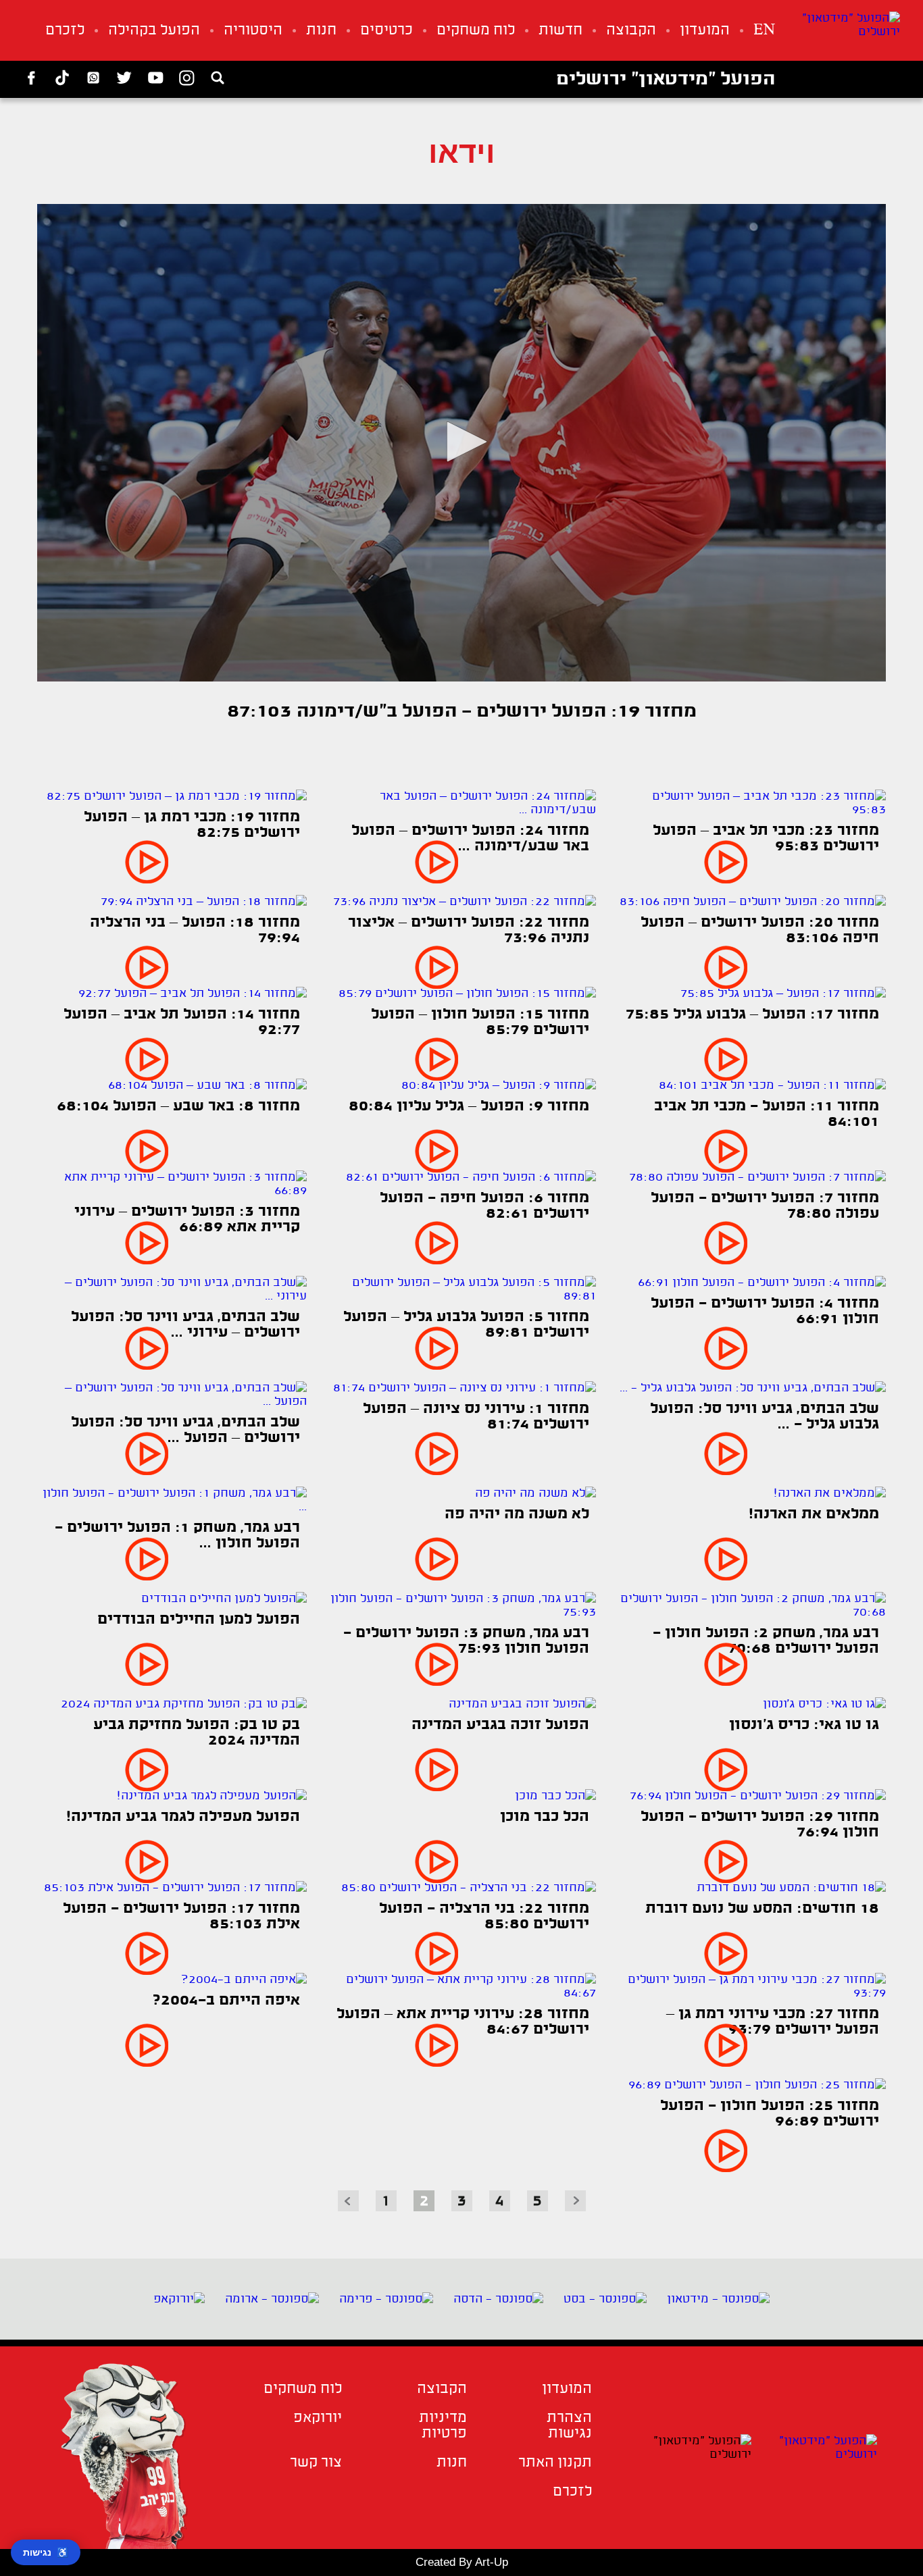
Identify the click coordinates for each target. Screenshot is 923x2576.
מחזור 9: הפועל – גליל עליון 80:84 (469, 1107)
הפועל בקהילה (154, 31)
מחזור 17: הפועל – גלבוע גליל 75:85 (752, 1015)
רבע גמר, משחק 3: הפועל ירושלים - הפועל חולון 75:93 (466, 1641)
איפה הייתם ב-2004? (226, 2001)
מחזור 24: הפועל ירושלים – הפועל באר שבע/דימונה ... (470, 839)
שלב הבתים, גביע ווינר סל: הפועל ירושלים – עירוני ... (185, 1325)
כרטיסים (386, 31)
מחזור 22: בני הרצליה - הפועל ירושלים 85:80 (484, 1917)
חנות (321, 31)
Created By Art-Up (462, 2562)
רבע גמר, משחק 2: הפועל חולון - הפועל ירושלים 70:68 (766, 1641)
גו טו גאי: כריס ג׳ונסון (804, 1725)
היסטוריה (253, 31)
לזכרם (65, 31)
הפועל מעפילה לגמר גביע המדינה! (183, 1817)
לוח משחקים (476, 31)
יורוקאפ (318, 2418)
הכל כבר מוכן (545, 1817)
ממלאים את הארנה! (814, 1515)
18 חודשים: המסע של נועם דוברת (762, 1909)
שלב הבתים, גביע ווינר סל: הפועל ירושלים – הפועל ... (185, 1431)
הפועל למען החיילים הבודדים (199, 1620)
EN (764, 31)
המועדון (705, 31)
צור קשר (316, 2463)
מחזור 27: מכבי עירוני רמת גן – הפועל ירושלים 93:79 (773, 2022)
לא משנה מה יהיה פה (517, 1515)
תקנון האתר (555, 2463)
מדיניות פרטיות (443, 2426)
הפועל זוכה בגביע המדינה (500, 1725)
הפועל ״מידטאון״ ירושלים (666, 80)
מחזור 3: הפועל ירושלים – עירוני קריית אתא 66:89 (187, 1220)
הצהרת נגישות (569, 2426)
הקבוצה (631, 31)
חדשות (560, 31)
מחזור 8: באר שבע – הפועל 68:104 (178, 1107)
